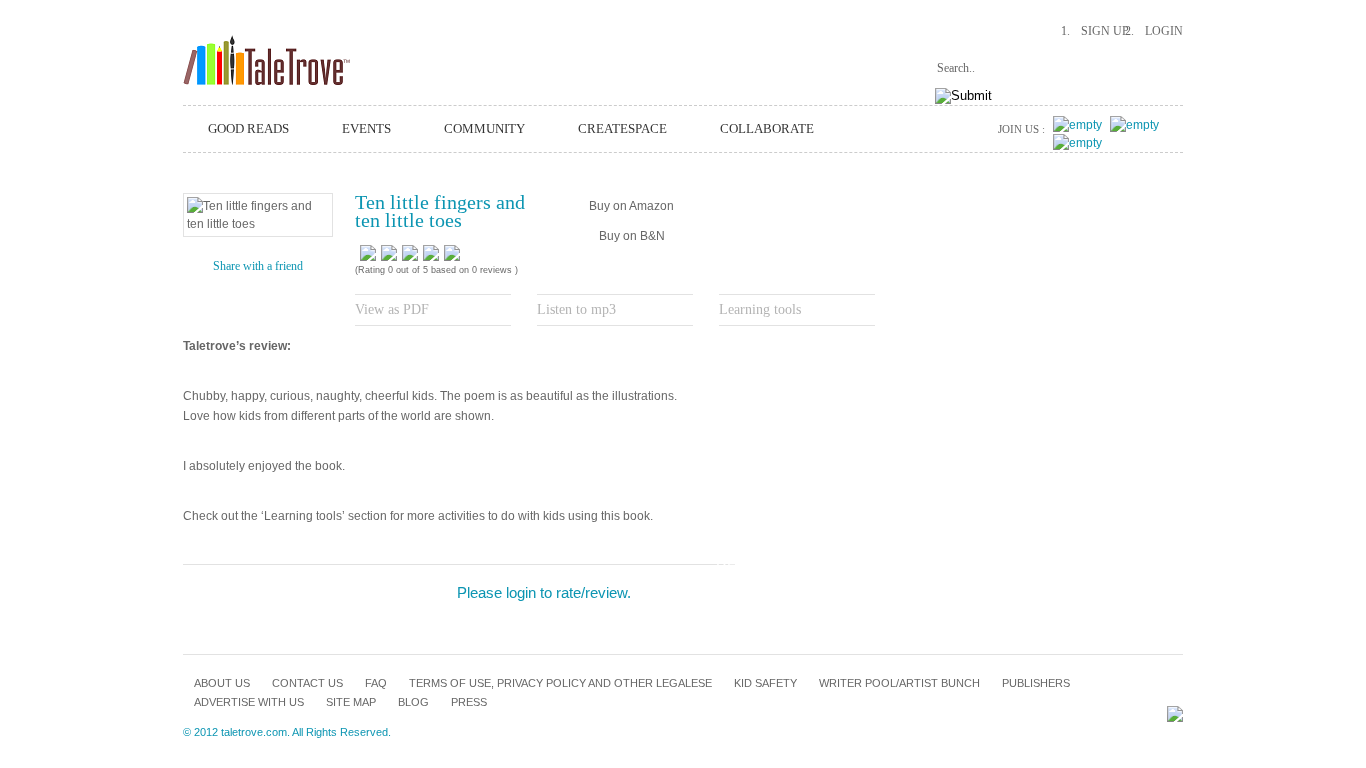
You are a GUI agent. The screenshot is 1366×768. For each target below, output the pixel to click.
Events (366, 128)
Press (469, 702)
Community (484, 128)
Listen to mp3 (576, 309)
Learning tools (760, 309)
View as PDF (392, 309)
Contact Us (307, 683)
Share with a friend (258, 266)
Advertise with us (249, 702)
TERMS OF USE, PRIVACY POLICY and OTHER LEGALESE (560, 683)
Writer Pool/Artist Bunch (899, 683)
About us (222, 683)
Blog (413, 702)
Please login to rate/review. (544, 592)
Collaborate (767, 128)
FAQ (376, 683)
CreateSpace (622, 128)
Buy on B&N (632, 236)
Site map (351, 702)
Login (1164, 31)
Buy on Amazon (631, 206)
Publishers (1036, 683)
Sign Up (1105, 31)
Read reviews (773, 565)
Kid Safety (765, 683)
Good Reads (248, 128)
